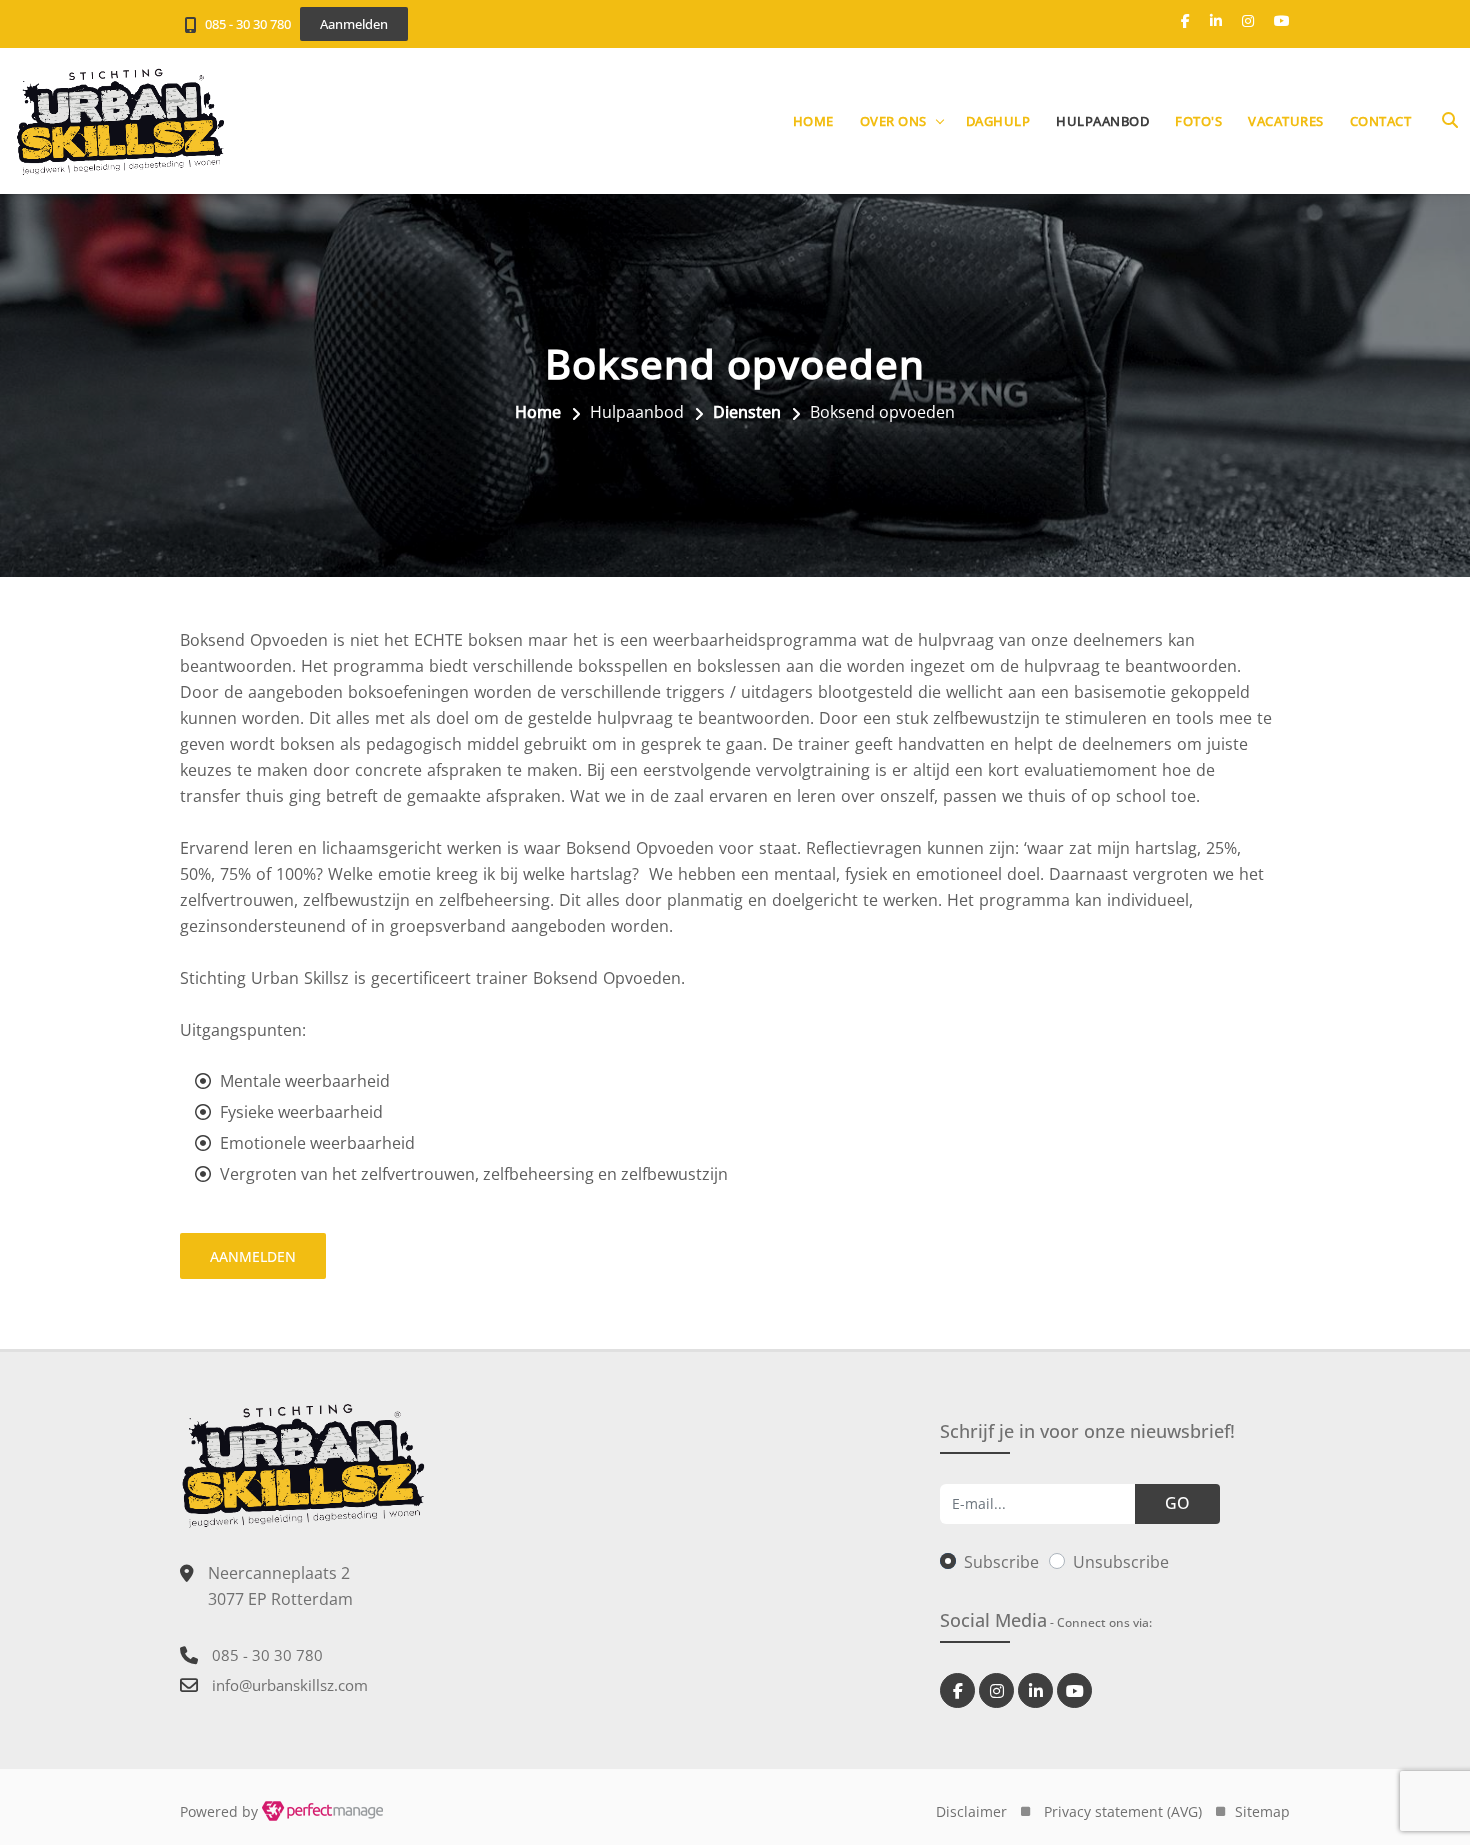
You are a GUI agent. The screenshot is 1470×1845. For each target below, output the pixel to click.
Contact (1381, 121)
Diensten (747, 412)
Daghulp (998, 121)
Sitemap (1262, 1811)
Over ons (893, 121)
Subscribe (1001, 1562)
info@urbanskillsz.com (290, 1685)
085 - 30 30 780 (248, 24)
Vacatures (1286, 121)
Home (813, 121)
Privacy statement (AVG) (1123, 1811)
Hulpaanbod (1102, 121)
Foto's (1198, 121)
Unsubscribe (1121, 1562)
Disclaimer (971, 1811)
